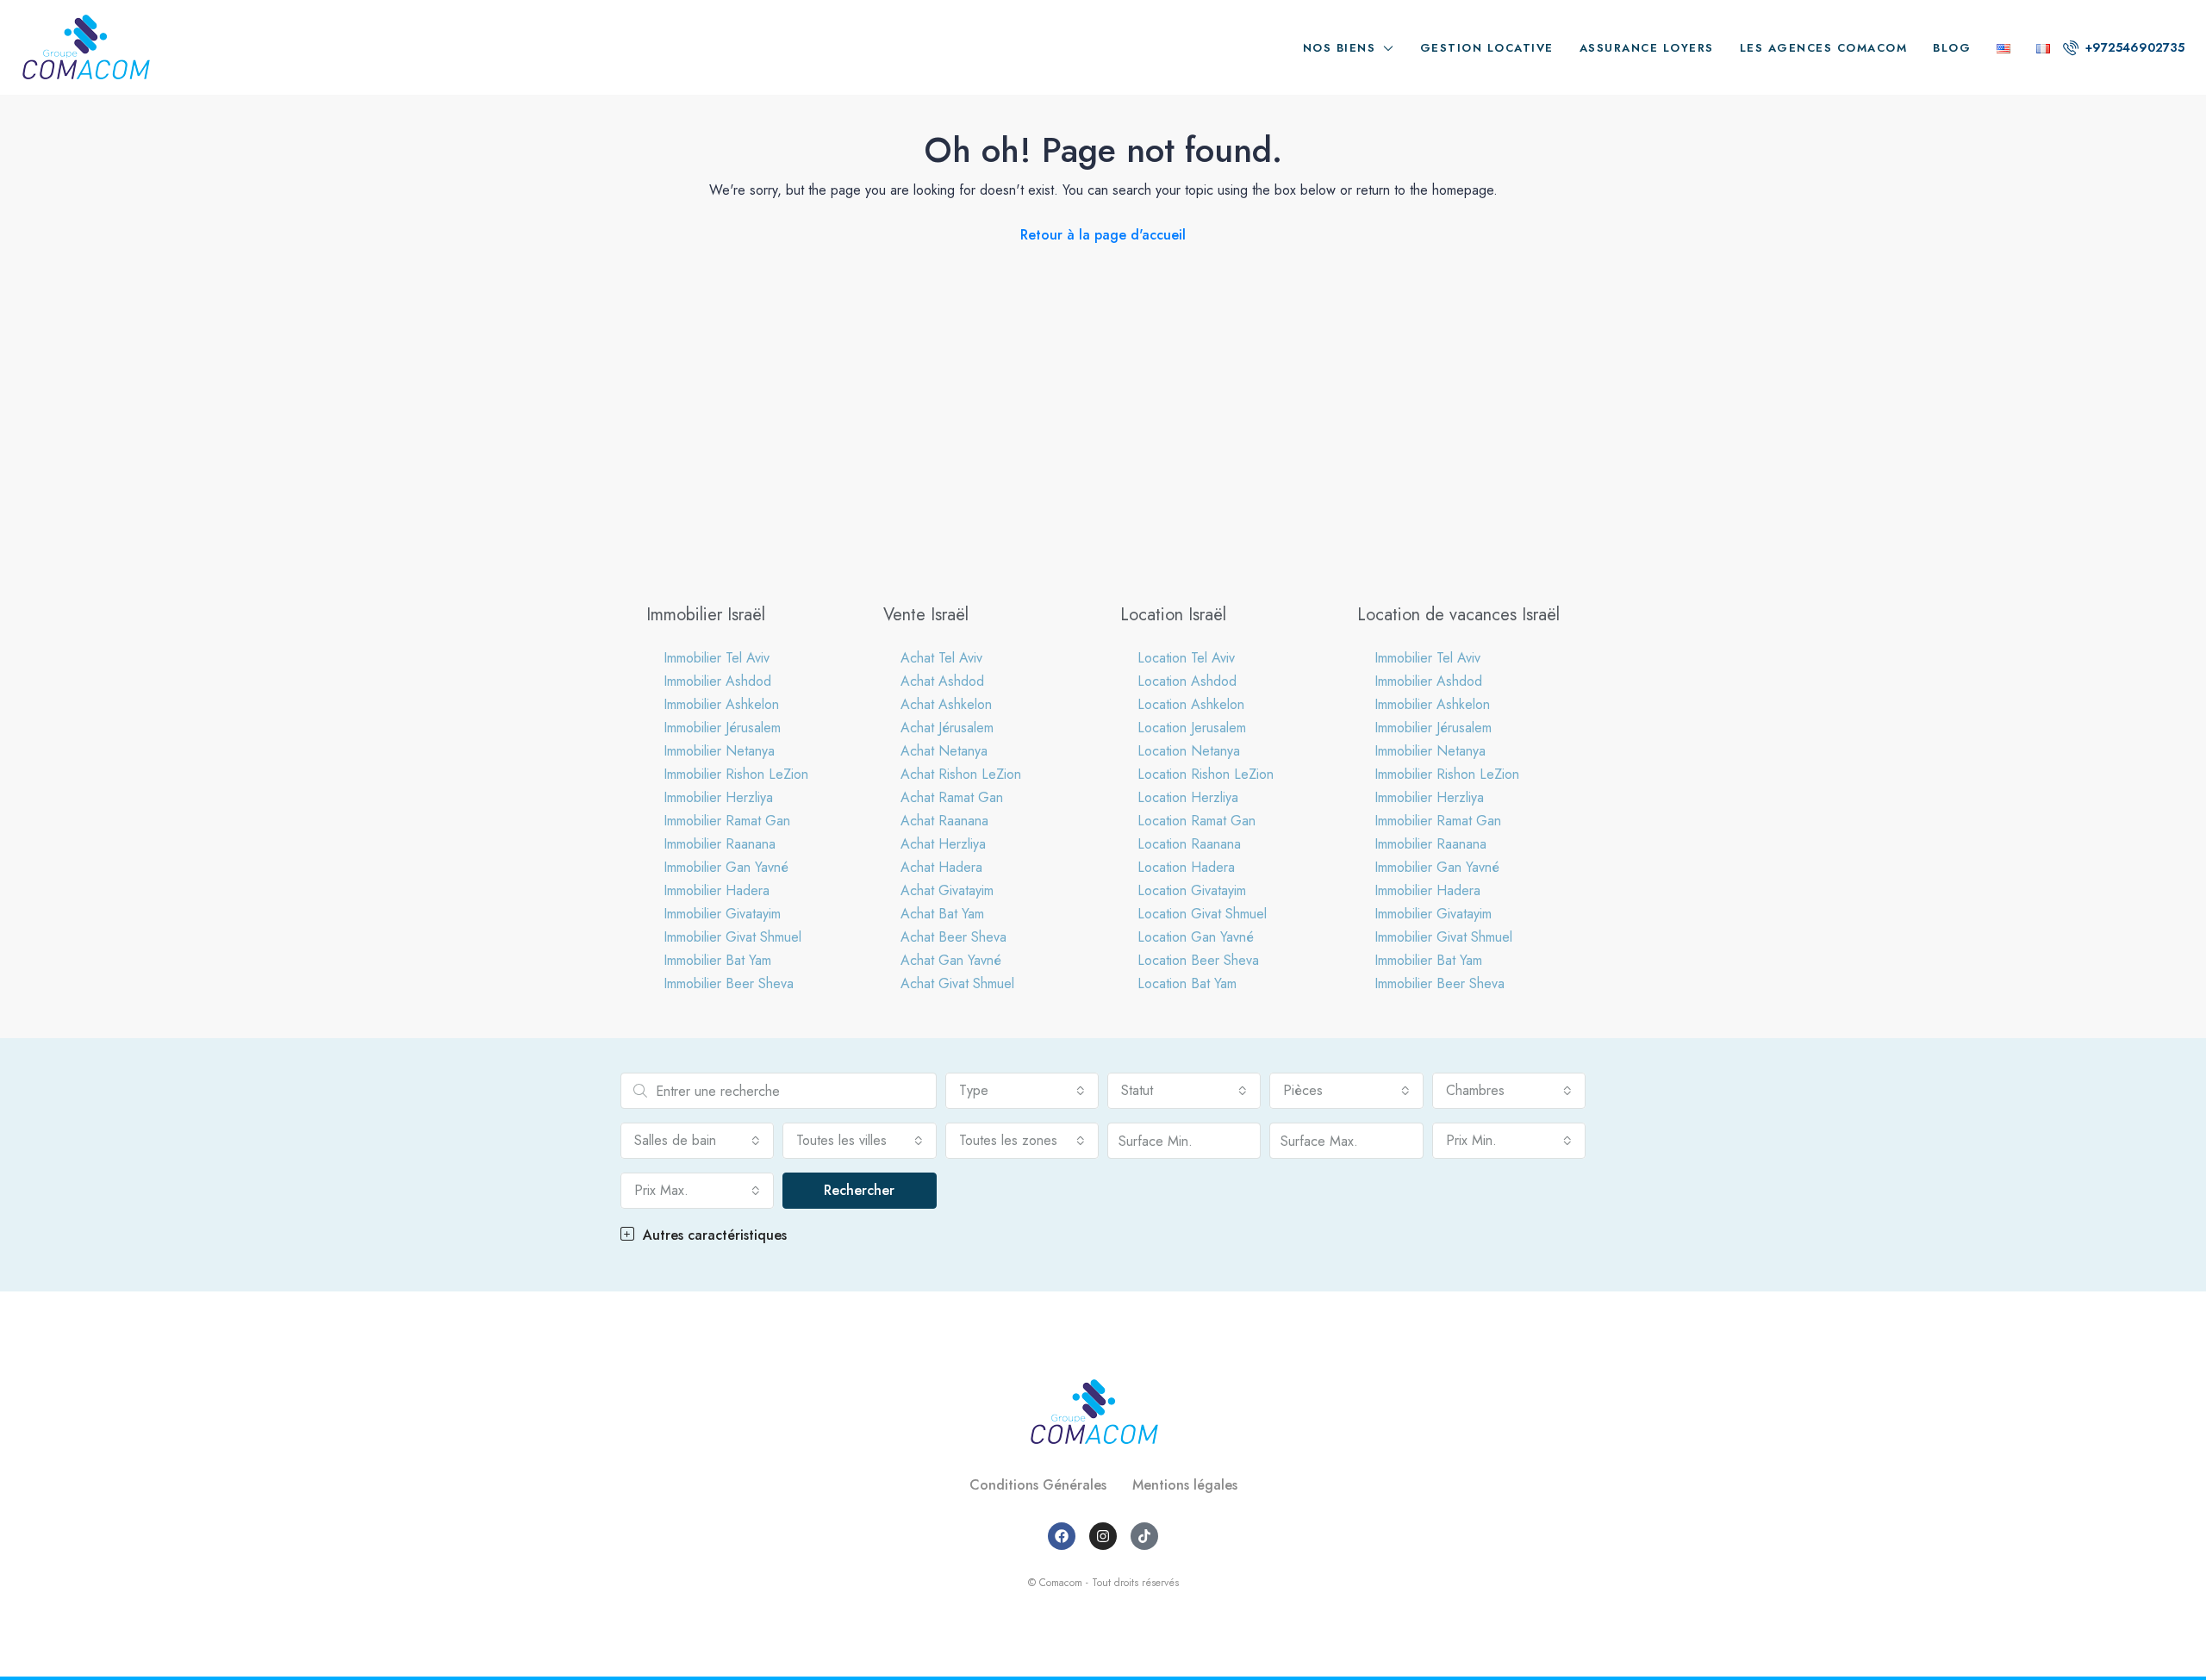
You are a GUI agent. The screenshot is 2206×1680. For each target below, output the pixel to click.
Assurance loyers (1647, 48)
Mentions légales (1185, 1485)
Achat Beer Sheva (953, 937)
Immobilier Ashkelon (721, 704)
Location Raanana (1189, 844)
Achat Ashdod (942, 681)
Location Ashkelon (1191, 704)
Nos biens (1340, 48)
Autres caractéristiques (713, 1235)
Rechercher (859, 1190)
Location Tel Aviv (1186, 658)
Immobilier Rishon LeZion (736, 774)
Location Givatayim (1192, 890)
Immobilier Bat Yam (717, 960)
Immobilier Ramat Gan (727, 821)
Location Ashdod (1187, 681)
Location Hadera (1186, 867)
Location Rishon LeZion (1206, 774)
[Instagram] (1103, 1536)
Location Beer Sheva (1198, 960)
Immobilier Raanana (720, 844)
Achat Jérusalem (947, 728)
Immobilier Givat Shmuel (732, 937)
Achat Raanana (944, 821)
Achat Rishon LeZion (961, 774)
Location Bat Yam (1187, 983)
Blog (1952, 48)
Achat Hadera (941, 867)
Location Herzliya (1188, 797)
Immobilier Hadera (717, 890)
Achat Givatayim (947, 890)
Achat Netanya (944, 751)
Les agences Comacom (1824, 48)
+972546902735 (2133, 47)
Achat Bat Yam (942, 914)
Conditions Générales (1038, 1485)
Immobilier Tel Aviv (717, 658)
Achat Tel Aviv (941, 658)
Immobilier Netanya (719, 751)
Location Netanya (1189, 751)
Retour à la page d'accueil (1103, 235)
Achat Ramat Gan (952, 797)
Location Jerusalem (1192, 728)
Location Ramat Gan (1196, 821)
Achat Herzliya (943, 844)
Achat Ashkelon (946, 704)
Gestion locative (1487, 48)
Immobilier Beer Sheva (729, 983)
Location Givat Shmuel (1202, 914)
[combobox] (1022, 1091)
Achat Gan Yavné (951, 960)
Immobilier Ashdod (717, 681)
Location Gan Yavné (1196, 937)
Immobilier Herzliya (718, 797)
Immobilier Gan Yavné (726, 867)
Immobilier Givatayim (722, 914)
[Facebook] (1062, 1536)
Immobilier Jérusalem (722, 728)
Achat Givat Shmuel (957, 983)
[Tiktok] (1144, 1536)
